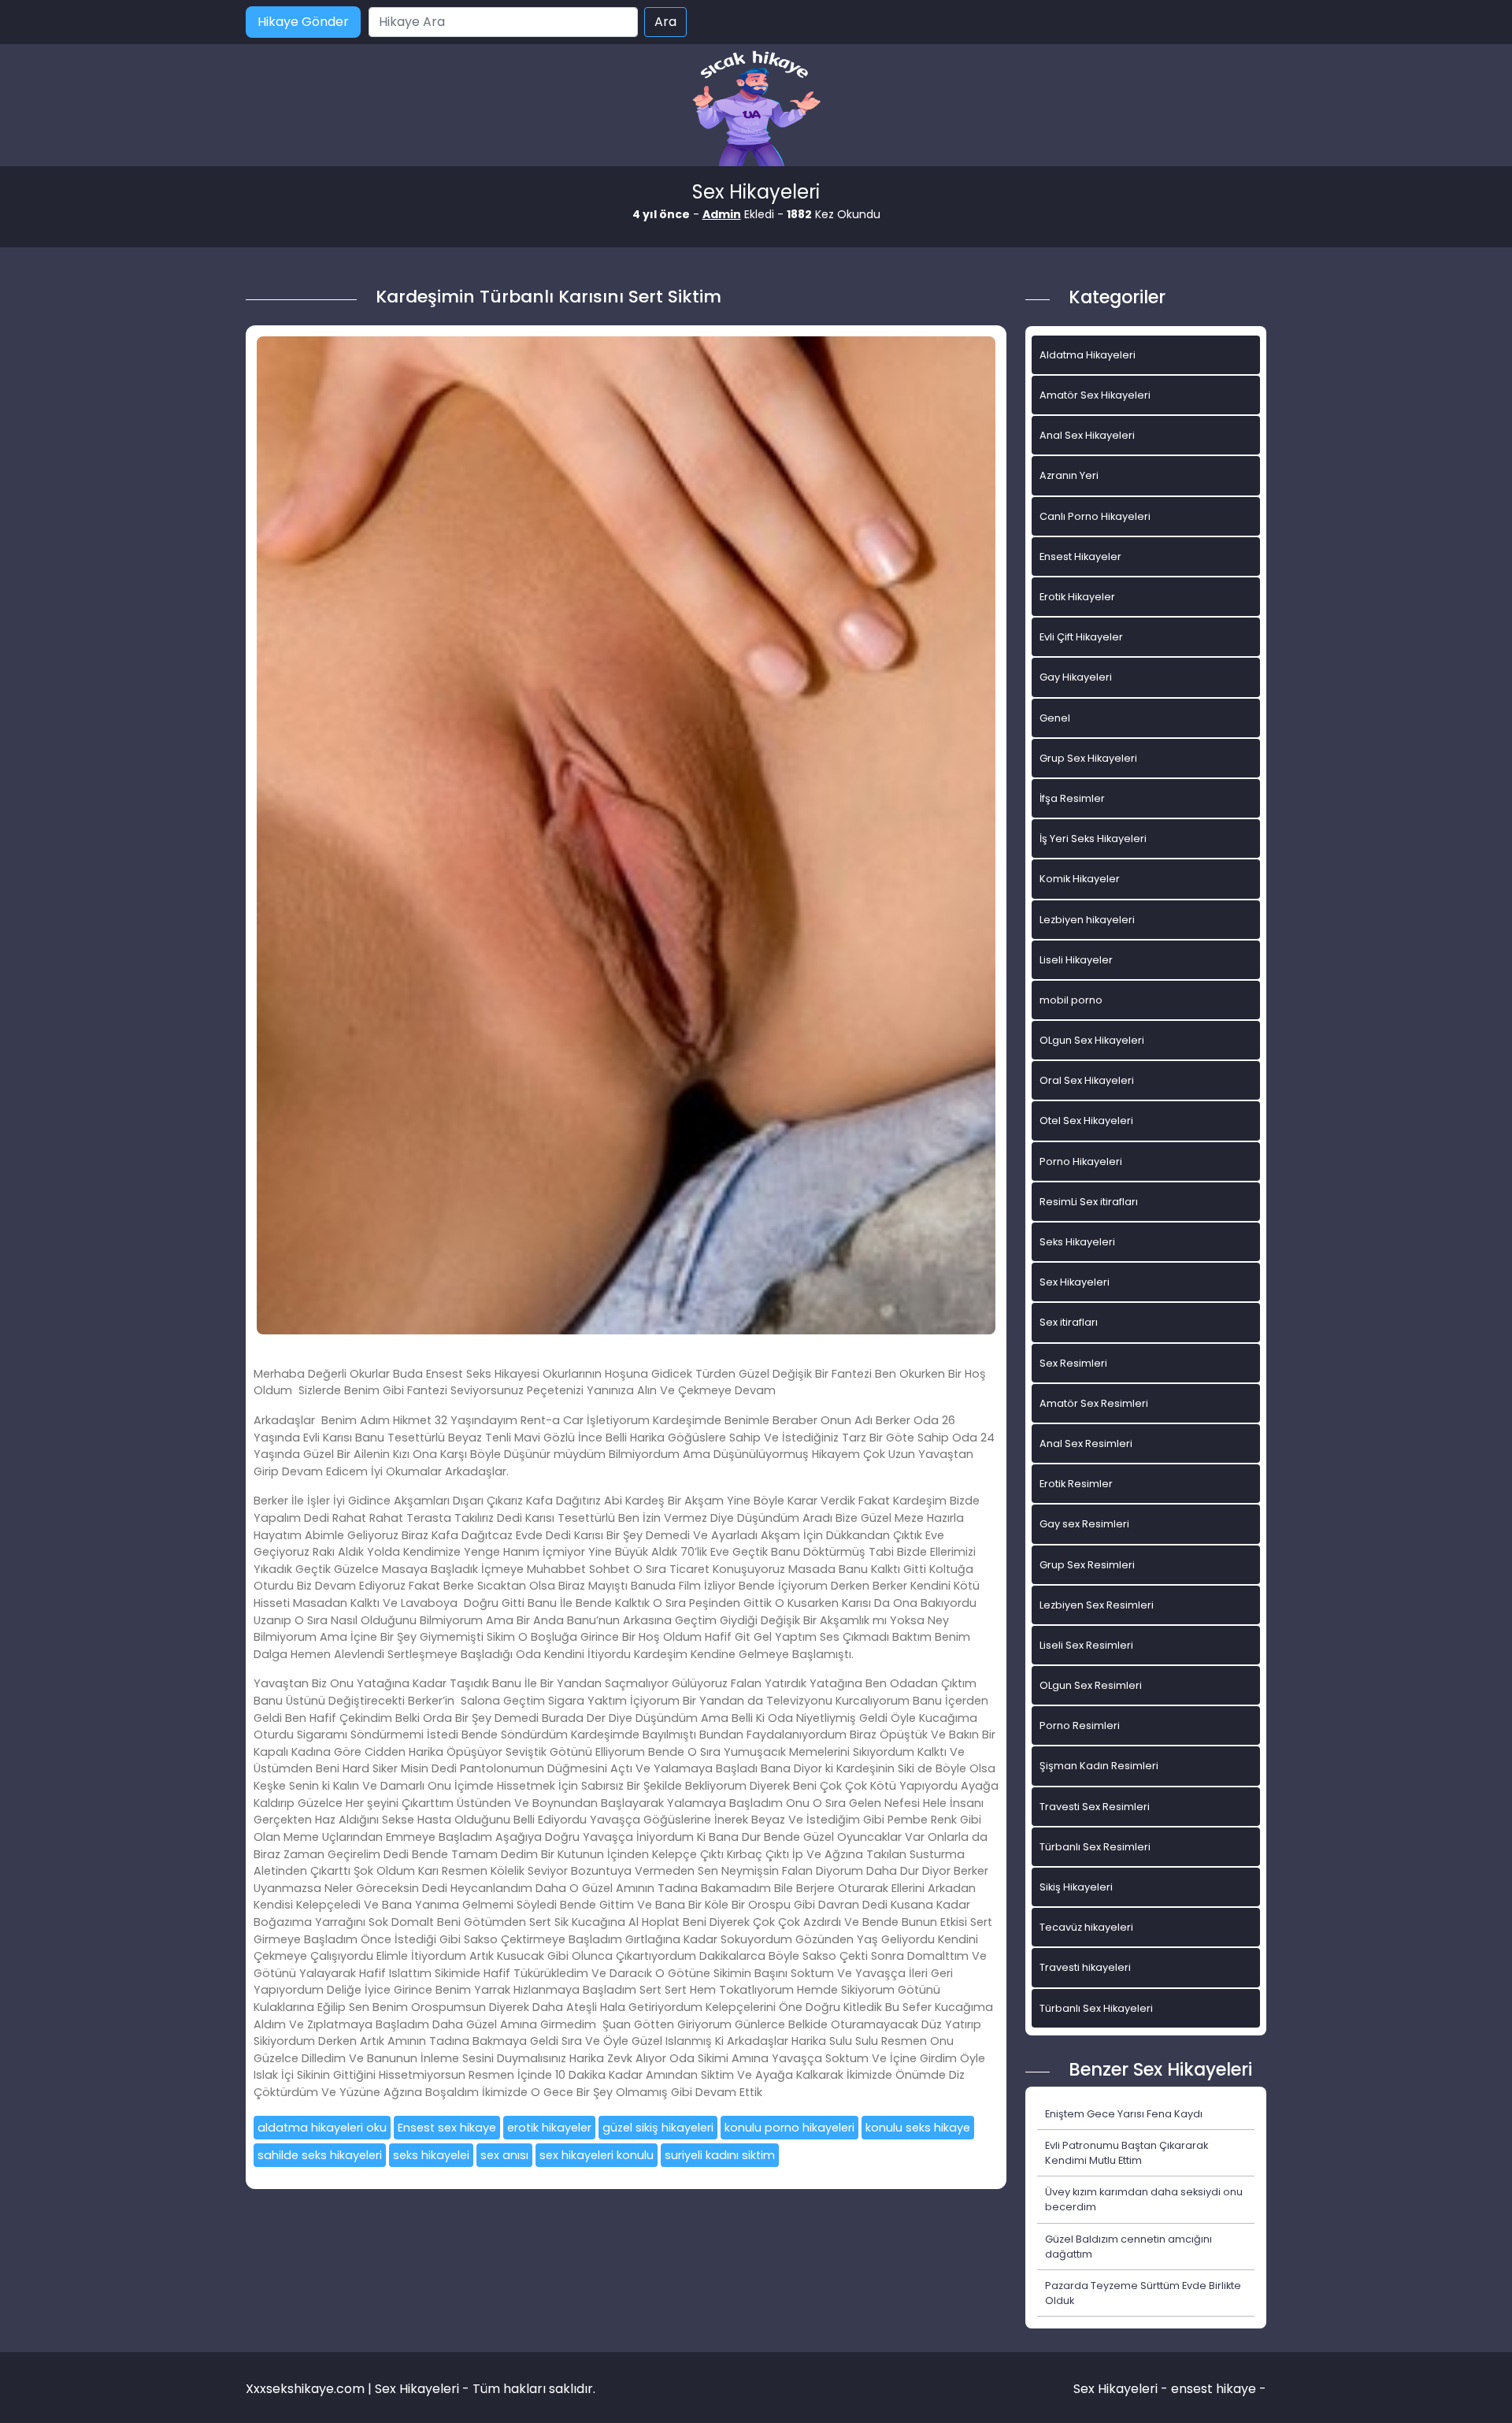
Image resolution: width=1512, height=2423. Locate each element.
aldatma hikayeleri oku (322, 2128)
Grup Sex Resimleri (1087, 1565)
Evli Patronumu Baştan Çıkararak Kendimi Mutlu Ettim (1127, 2153)
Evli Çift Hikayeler (1081, 637)
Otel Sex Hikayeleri (1086, 1121)
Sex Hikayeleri (1075, 1282)
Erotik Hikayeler (1077, 597)
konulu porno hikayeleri (789, 2128)
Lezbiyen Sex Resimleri (1097, 1605)
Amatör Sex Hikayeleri (1095, 395)
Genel (1055, 718)
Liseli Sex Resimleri (1086, 1645)
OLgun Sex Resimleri (1091, 1685)
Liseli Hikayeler (1076, 960)
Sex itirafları (1069, 1322)
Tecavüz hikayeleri (1086, 1927)
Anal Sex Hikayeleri (1087, 435)
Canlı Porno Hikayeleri (1095, 516)
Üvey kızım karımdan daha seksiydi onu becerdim (1144, 2199)
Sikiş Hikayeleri (1076, 1887)
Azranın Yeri (1069, 475)
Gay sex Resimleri (1084, 1524)
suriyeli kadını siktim (720, 2155)
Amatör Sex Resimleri (1094, 1403)
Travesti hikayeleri (1085, 1967)
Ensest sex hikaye (447, 2128)
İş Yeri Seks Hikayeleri (1093, 839)
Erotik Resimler (1076, 1484)
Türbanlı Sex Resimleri (1095, 1847)
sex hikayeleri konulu (597, 2155)
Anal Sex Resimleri (1086, 1443)
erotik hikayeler (549, 2128)
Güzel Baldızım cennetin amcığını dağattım (1128, 2247)
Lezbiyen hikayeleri (1087, 920)
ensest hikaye (1214, 2389)
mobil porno (1071, 1000)
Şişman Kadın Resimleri (1099, 1766)
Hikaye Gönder (303, 22)
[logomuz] (756, 110)
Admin (722, 214)
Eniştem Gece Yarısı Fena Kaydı (1124, 2114)
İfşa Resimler (1072, 798)
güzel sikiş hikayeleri (658, 2128)
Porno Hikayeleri (1081, 1161)
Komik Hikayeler (1080, 879)
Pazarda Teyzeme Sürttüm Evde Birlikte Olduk (1143, 2293)
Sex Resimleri (1073, 1363)
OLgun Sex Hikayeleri (1092, 1040)
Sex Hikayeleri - (1122, 2389)
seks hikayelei (431, 2155)
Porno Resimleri (1080, 1725)
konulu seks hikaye (918, 2128)
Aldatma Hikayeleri (1088, 355)
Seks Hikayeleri (1077, 1242)
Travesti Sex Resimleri (1095, 1807)
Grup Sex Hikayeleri (1088, 758)
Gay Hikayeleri (1076, 677)
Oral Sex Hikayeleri (1087, 1080)
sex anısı (504, 2155)
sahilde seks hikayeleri (320, 2155)
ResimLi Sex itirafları (1089, 1202)
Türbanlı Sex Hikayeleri (1096, 2008)
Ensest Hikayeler (1080, 557)
